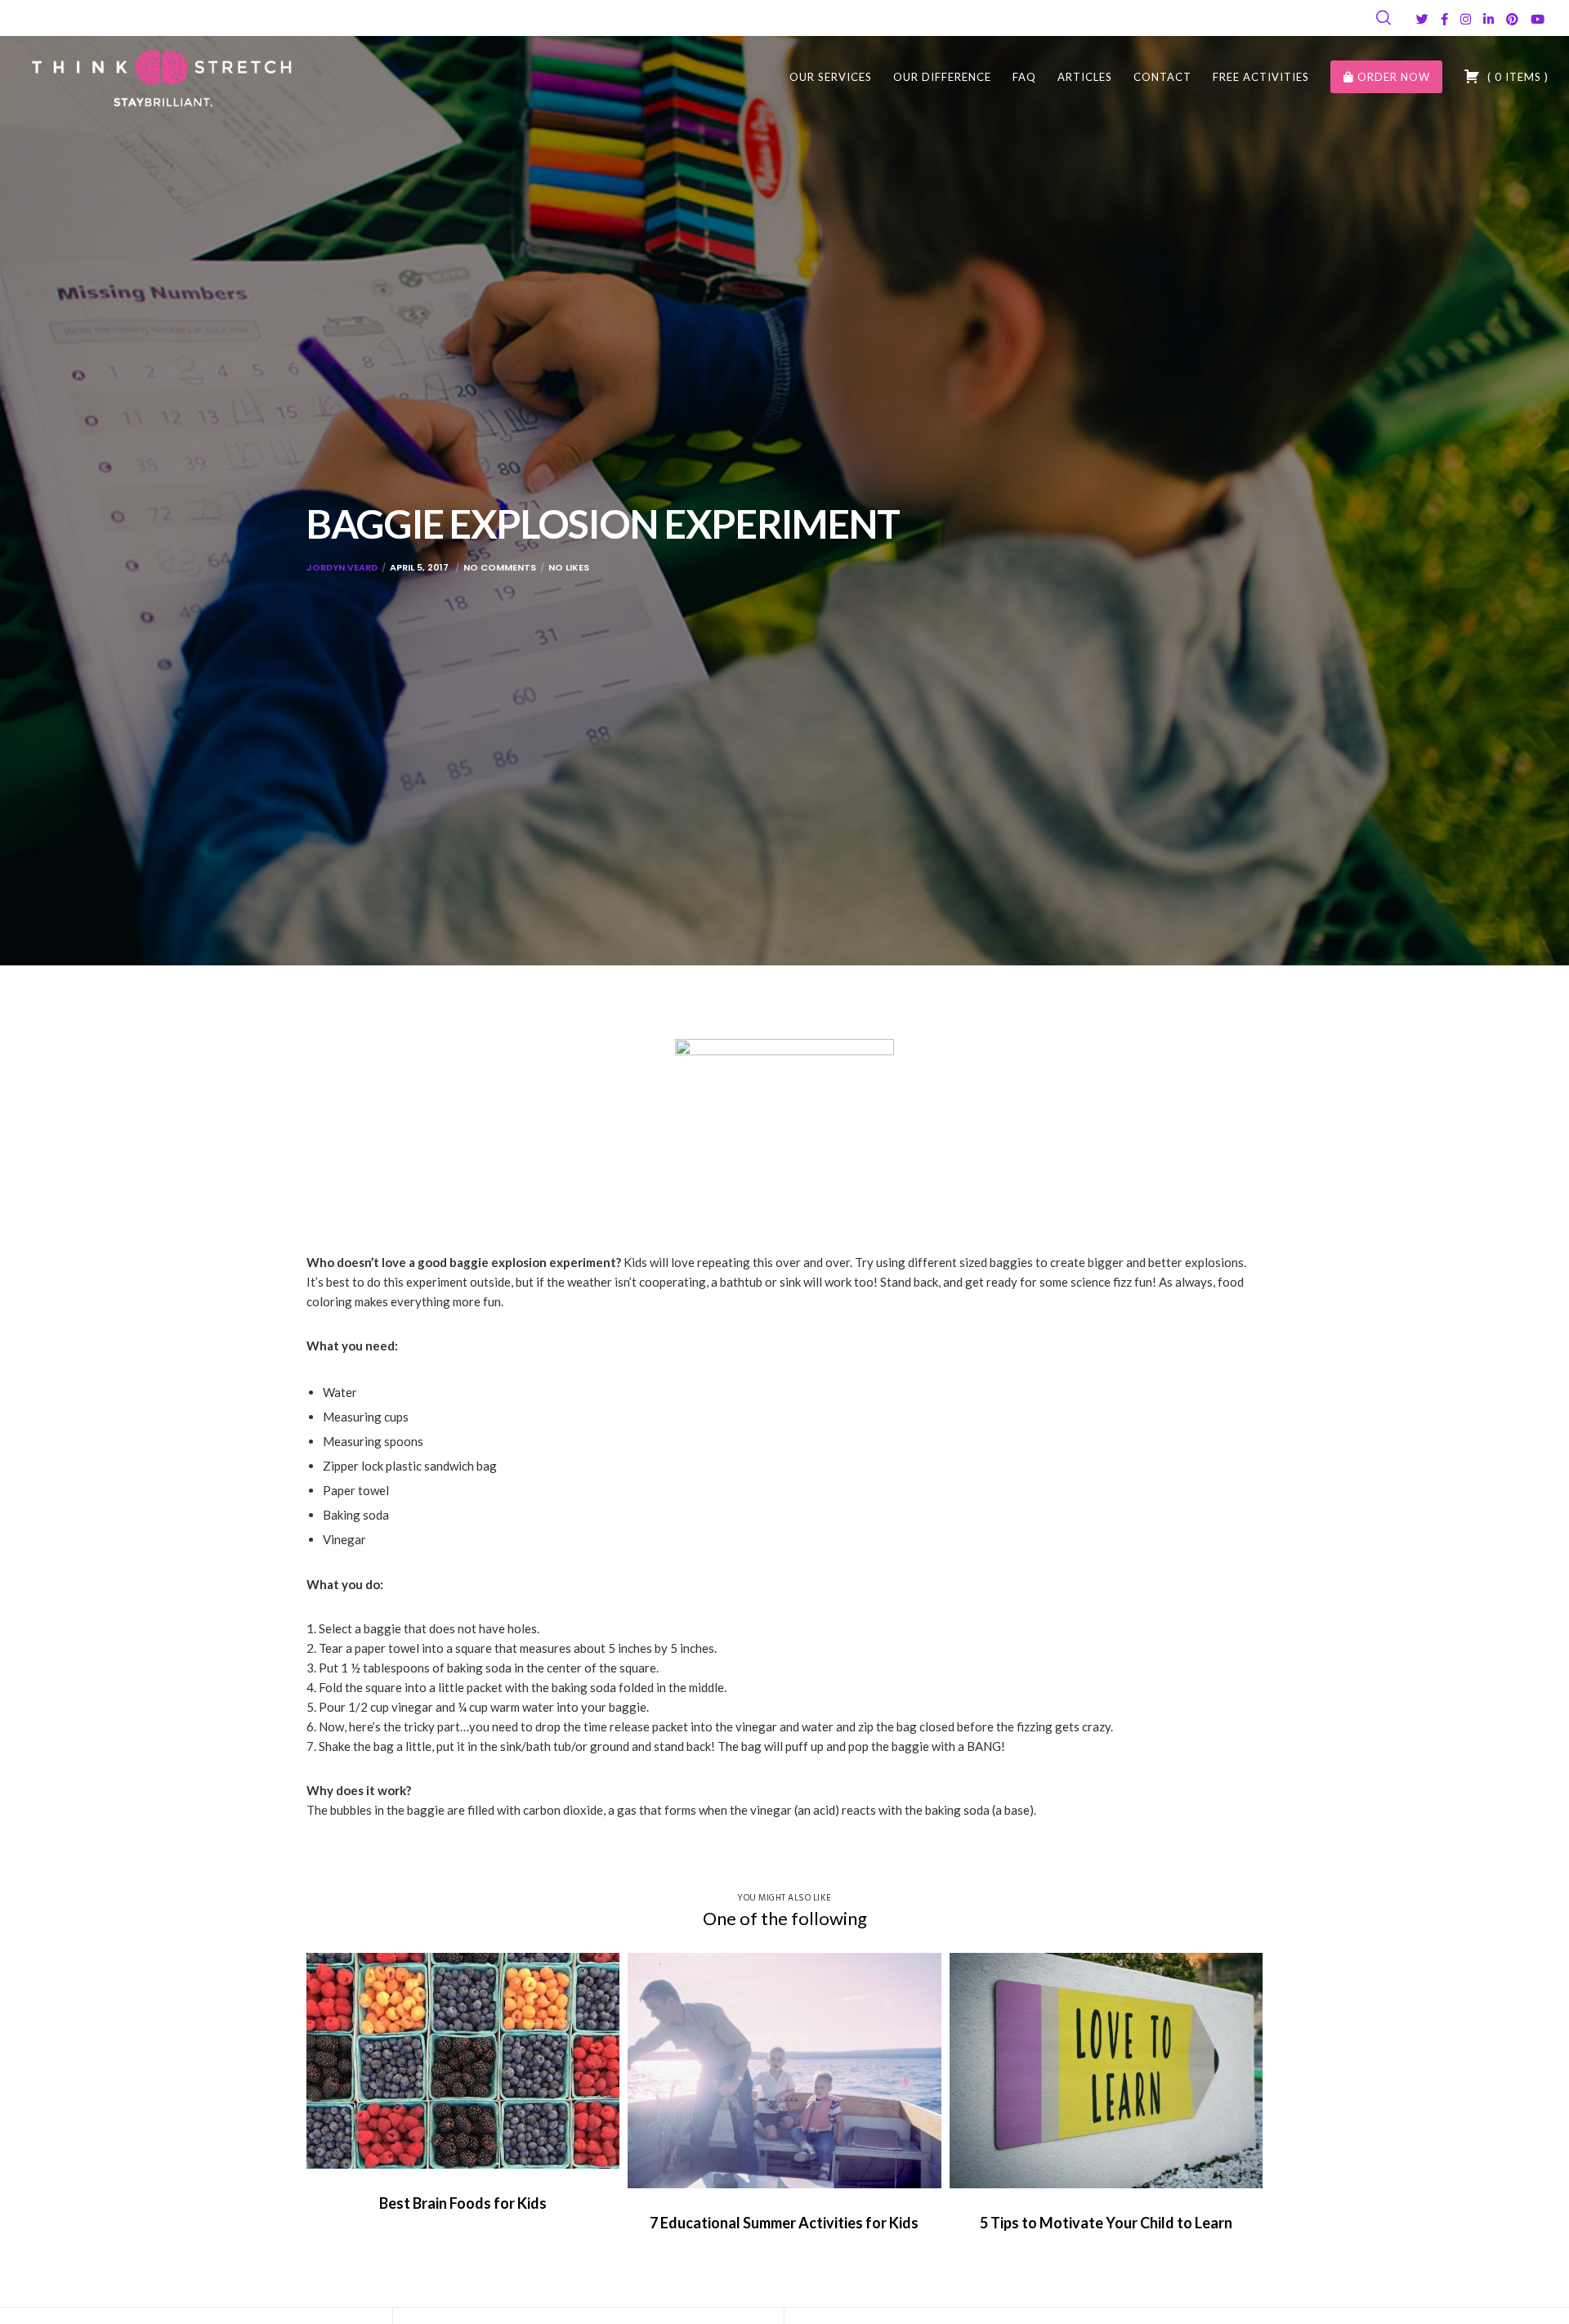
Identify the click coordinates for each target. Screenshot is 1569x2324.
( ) (1516, 77)
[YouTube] (1538, 19)
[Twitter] (1422, 19)
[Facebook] (1444, 19)
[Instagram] (1466, 19)
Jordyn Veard (342, 567)
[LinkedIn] (1489, 19)
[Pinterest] (1512, 19)
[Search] (1383, 18)
